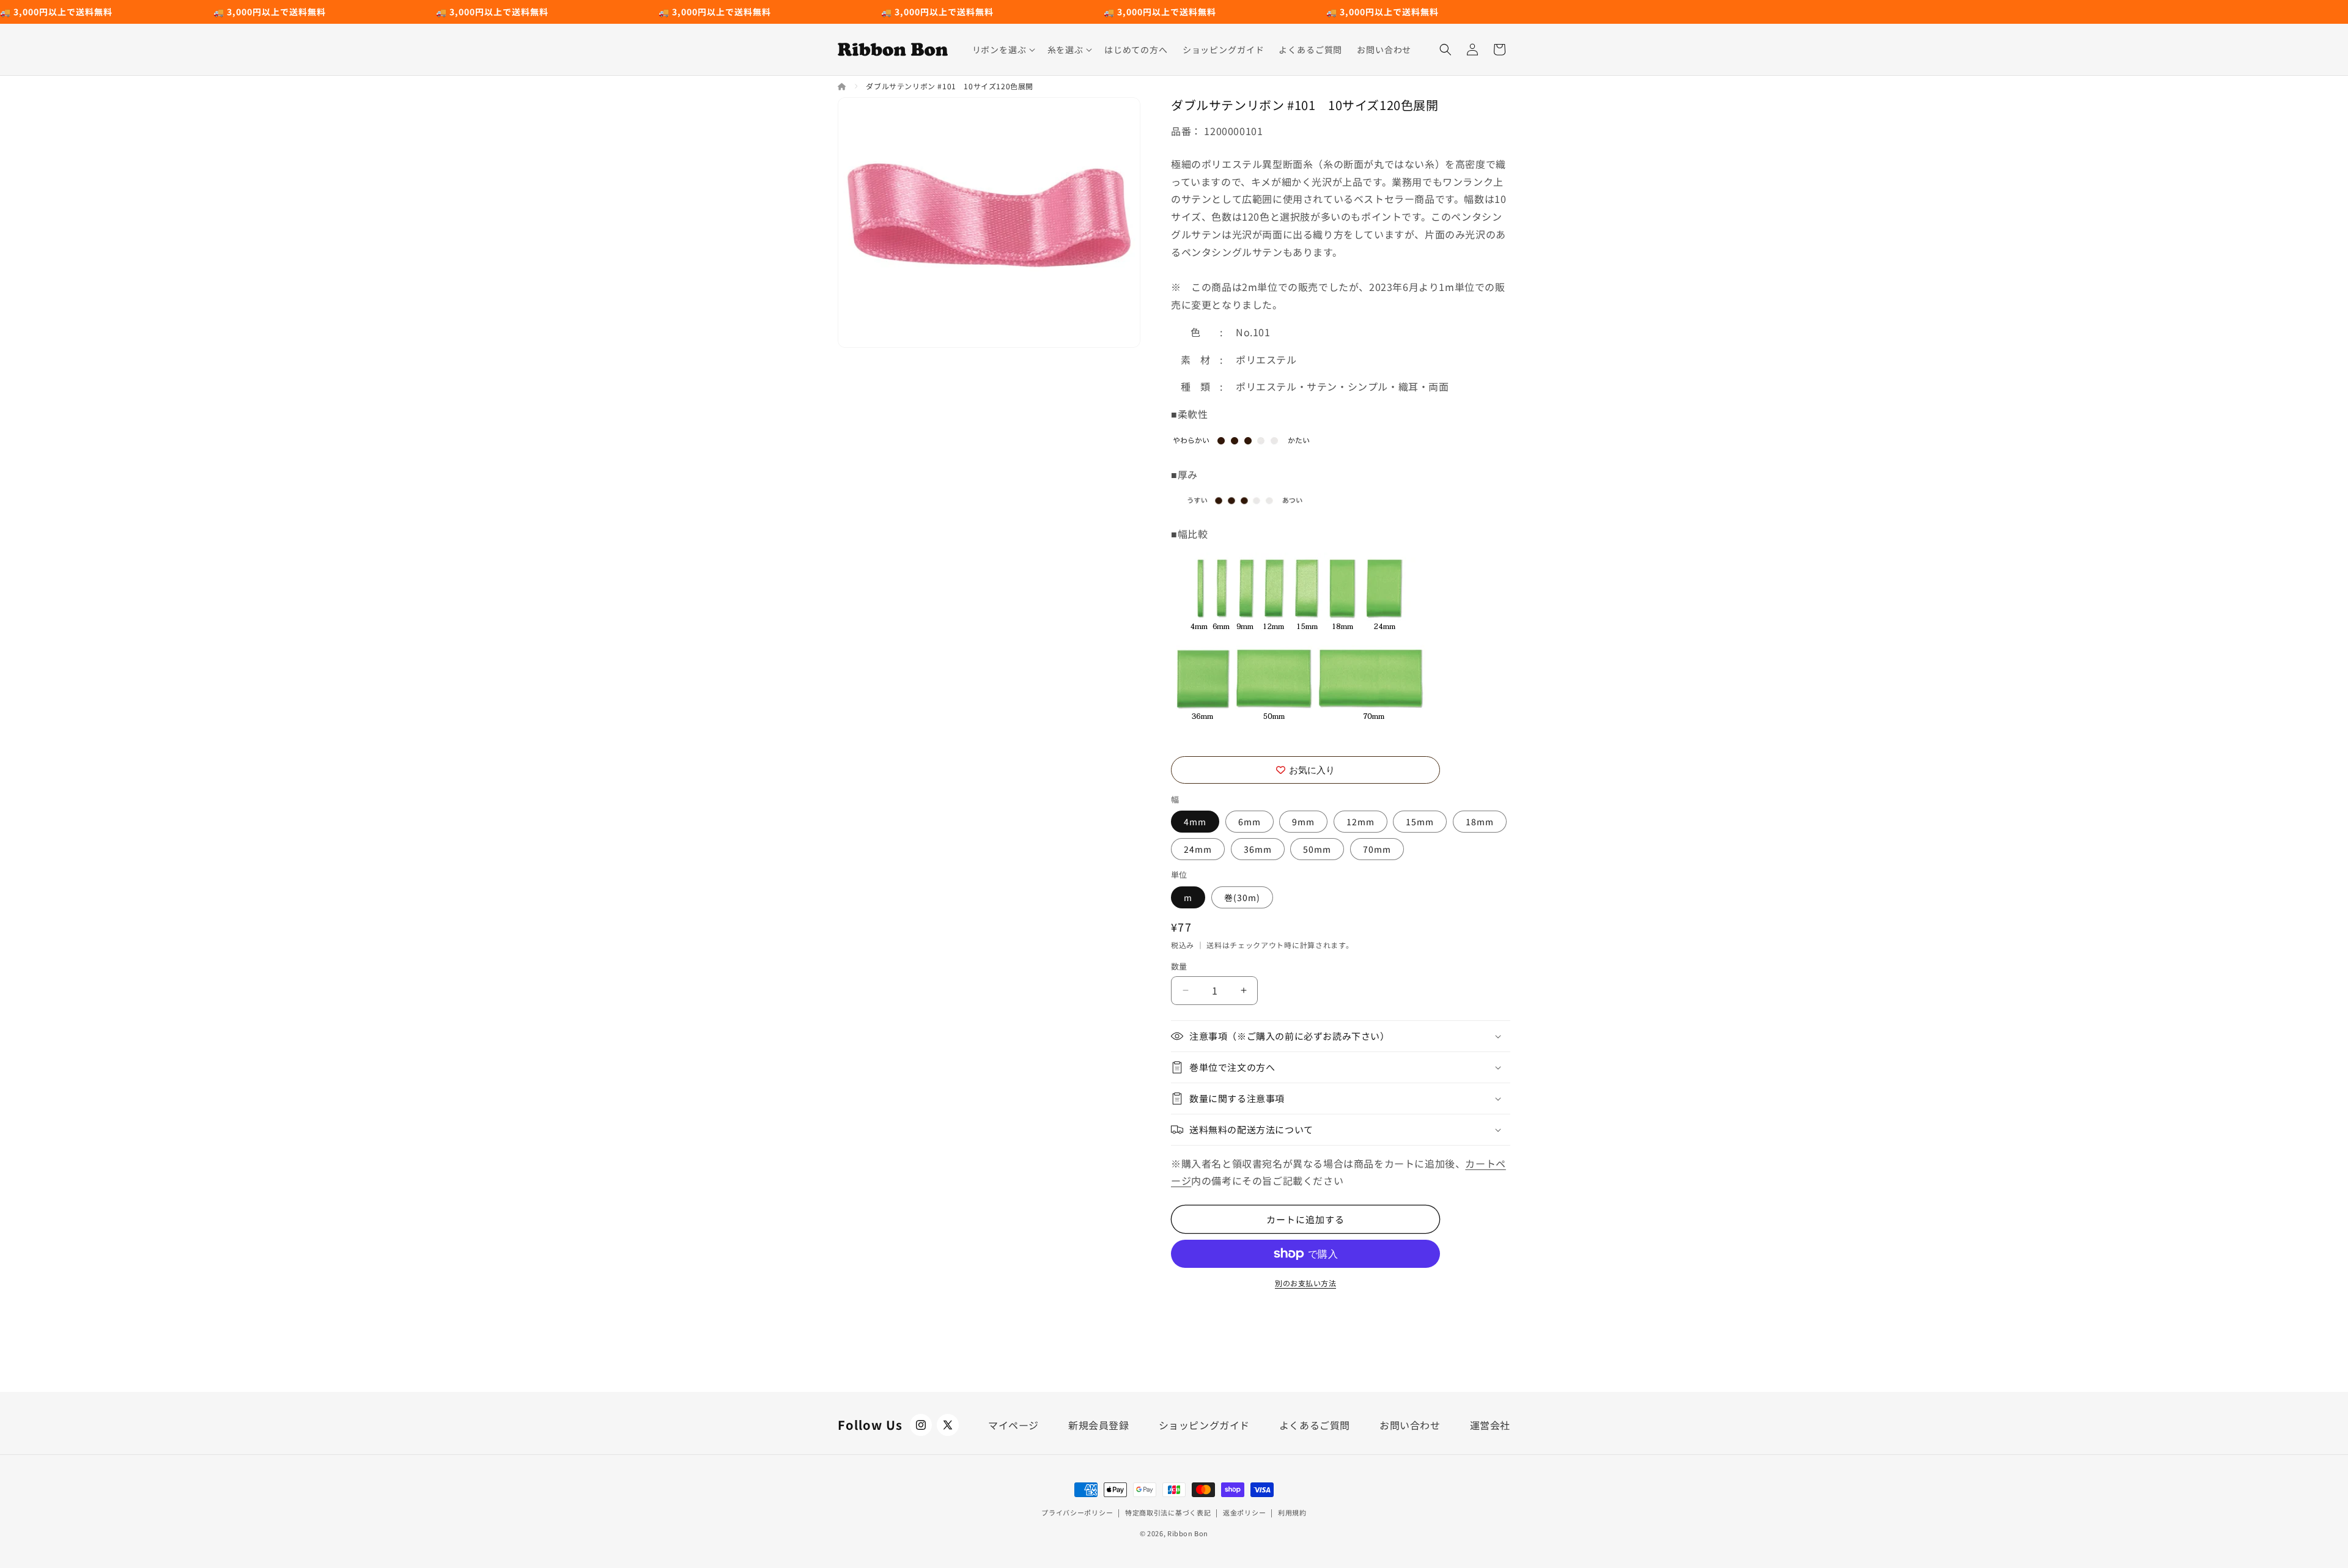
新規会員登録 (1099, 1425)
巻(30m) (1242, 897)
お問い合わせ (1410, 1425)
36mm (1258, 849)
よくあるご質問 (1315, 1425)
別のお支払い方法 (1305, 1283)
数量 (1179, 966)
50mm (1317, 849)
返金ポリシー (1244, 1512)
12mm (1360, 822)
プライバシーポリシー (1077, 1512)
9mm (1303, 822)
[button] (1002, 50)
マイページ (1013, 1425)
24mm (1198, 849)
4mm (1195, 822)
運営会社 (1490, 1425)
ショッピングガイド (1204, 1425)
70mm (1377, 849)
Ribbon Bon (1188, 1533)
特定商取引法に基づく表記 (1168, 1512)
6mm (1250, 822)
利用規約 (1292, 1512)
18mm (1480, 822)
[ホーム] (843, 86)
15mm (1420, 822)
